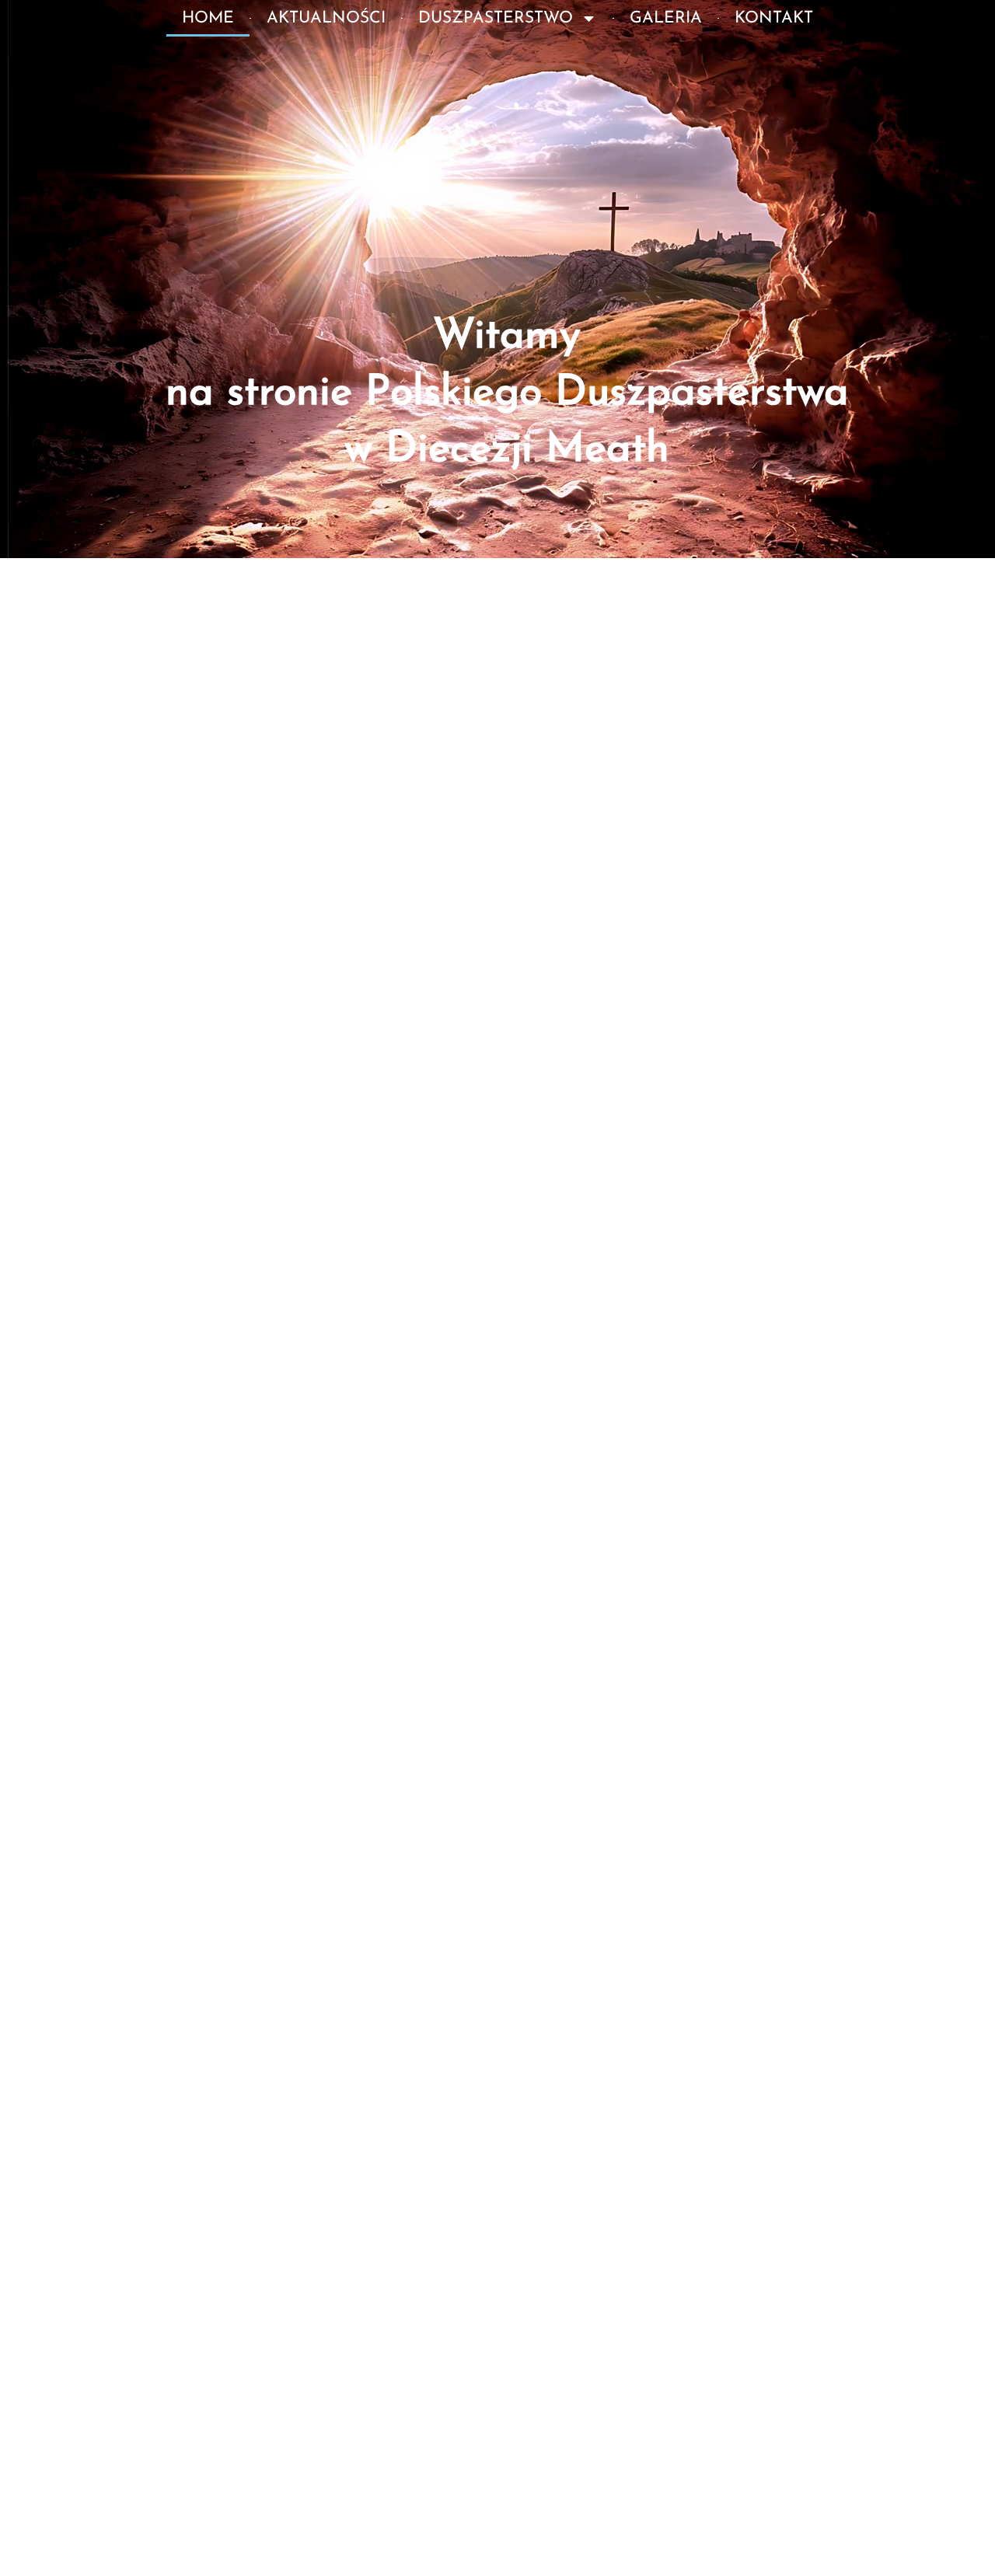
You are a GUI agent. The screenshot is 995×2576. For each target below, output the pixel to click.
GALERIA (666, 18)
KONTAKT (774, 18)
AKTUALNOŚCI (326, 18)
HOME (208, 18)
